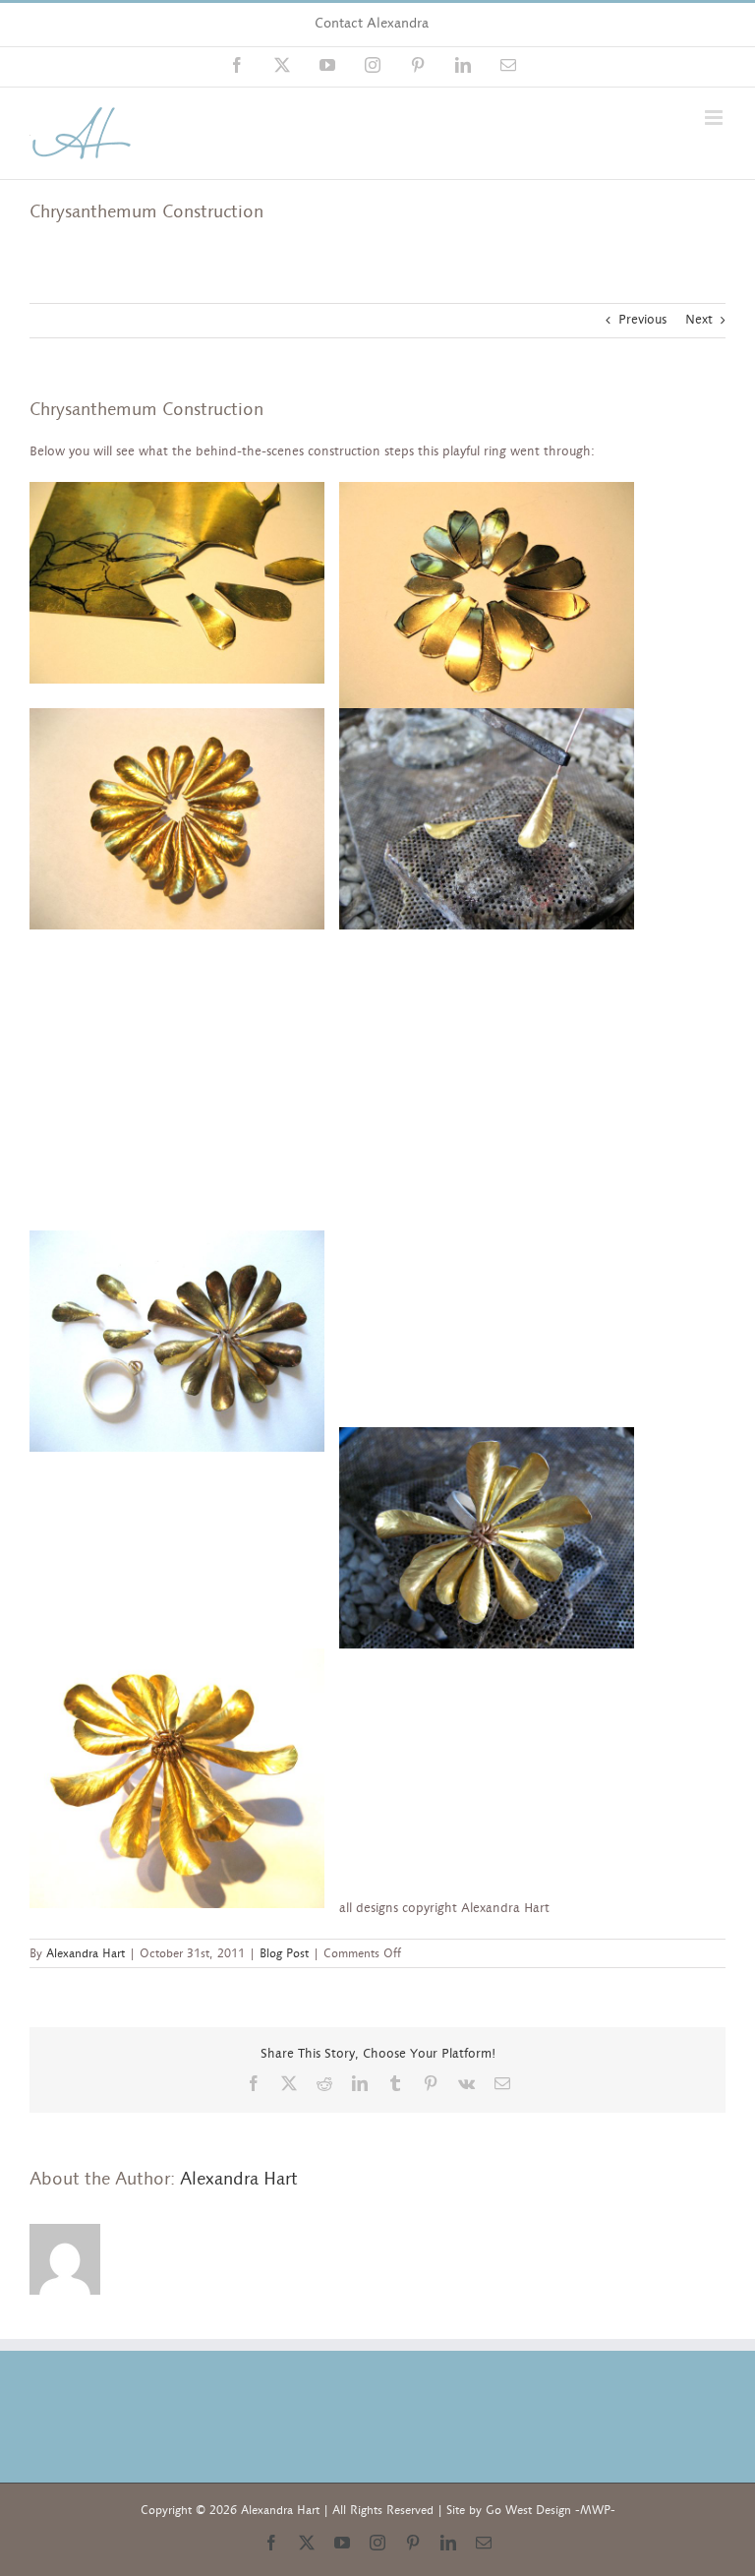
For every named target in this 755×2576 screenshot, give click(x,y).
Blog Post (284, 1953)
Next (699, 320)
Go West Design (528, 2510)
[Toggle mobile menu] (715, 118)
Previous (642, 320)
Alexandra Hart (86, 1953)
